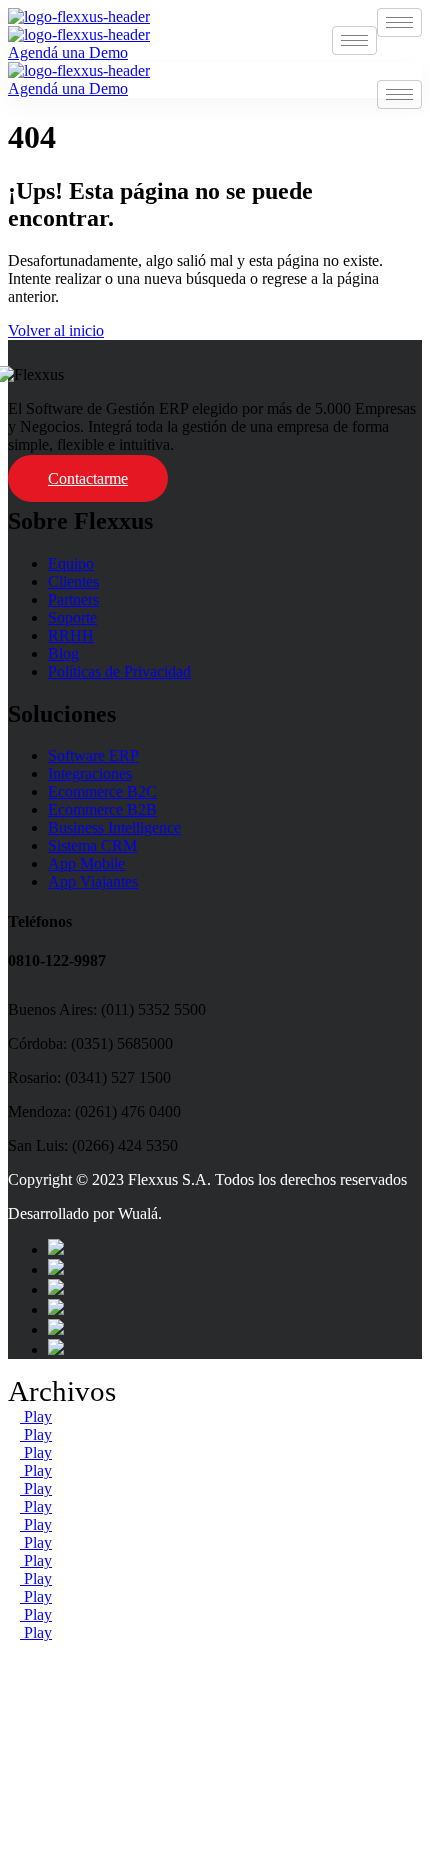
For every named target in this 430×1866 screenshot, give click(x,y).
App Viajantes (93, 881)
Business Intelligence (114, 827)
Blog (63, 653)
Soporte (72, 617)
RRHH (71, 635)
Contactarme (88, 478)
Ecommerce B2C (102, 791)
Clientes (73, 581)
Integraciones (90, 773)
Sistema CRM (92, 845)
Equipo (71, 563)
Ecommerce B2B (102, 809)
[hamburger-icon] (399, 22)
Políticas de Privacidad (119, 671)
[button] (215, 1651)
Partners (73, 599)
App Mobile (86, 863)
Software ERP (93, 755)
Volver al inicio (56, 330)
